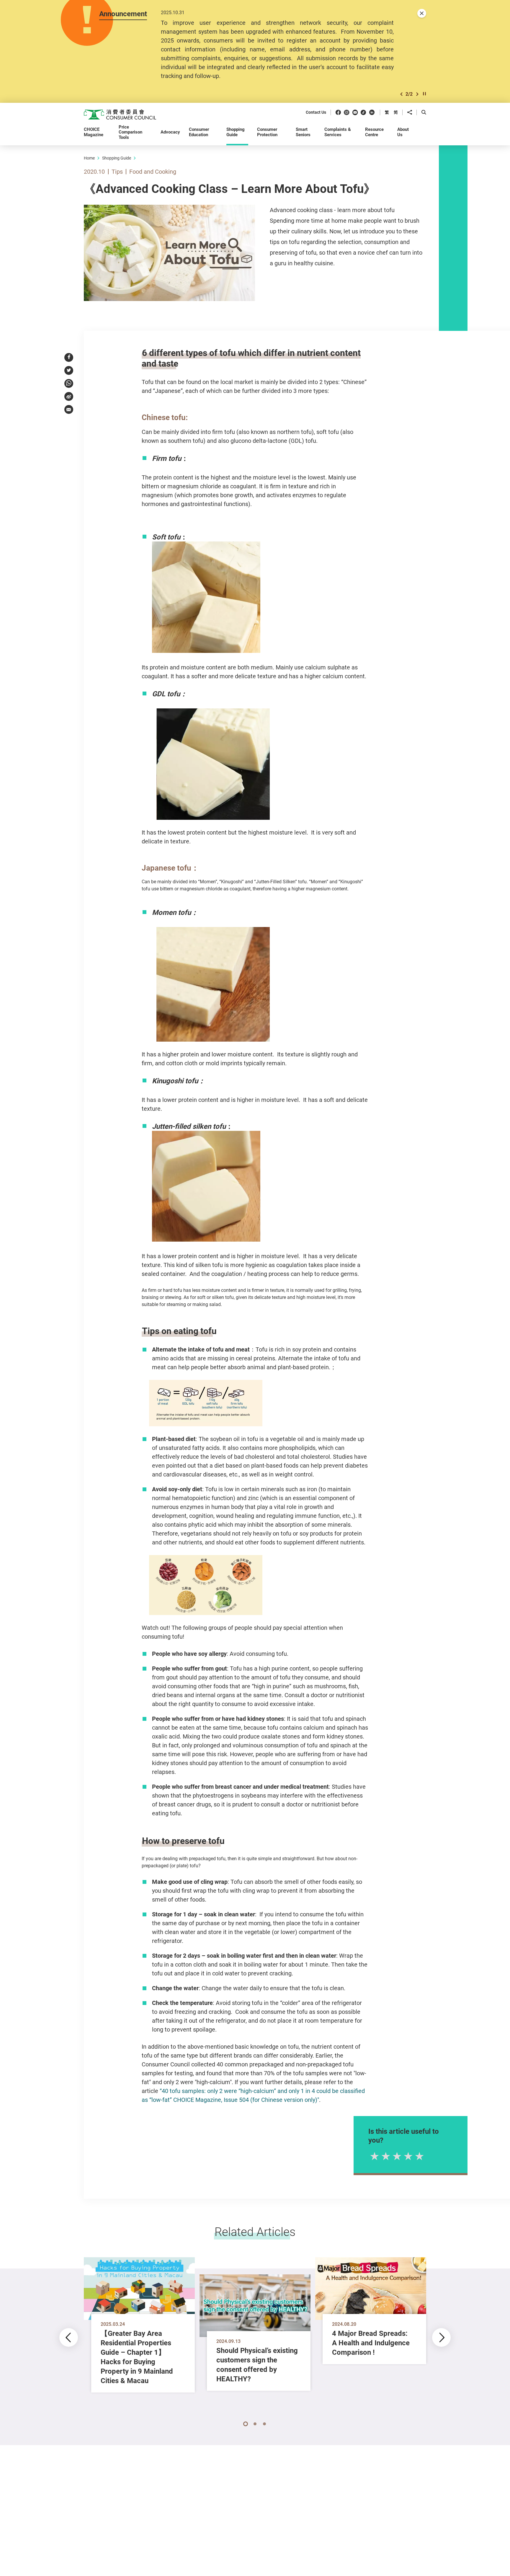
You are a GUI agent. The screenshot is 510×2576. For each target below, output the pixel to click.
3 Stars (396, 2156)
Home (89, 158)
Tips (117, 171)
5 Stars (419, 2156)
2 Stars (385, 2156)
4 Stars (408, 2156)
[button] (401, 94)
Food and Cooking (153, 171)
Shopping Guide (117, 158)
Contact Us (316, 112)
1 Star (374, 2156)
